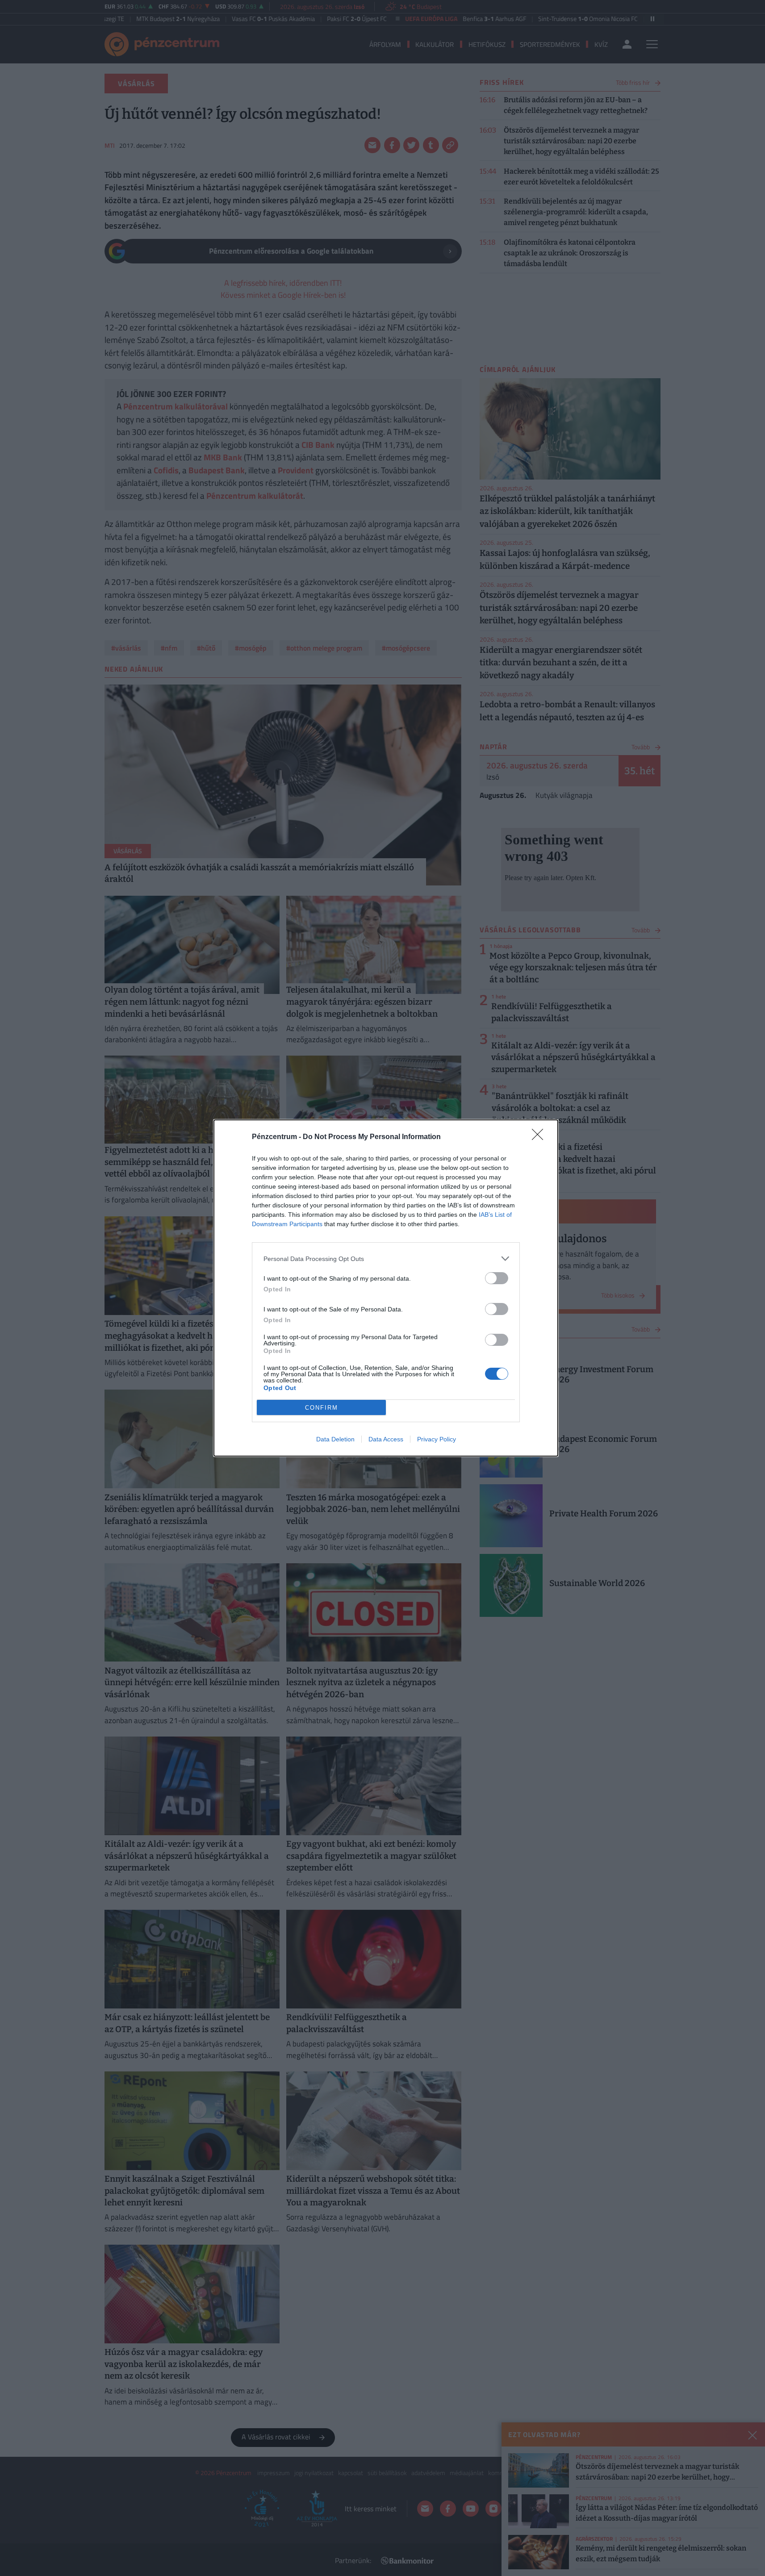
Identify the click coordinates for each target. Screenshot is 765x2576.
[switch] (497, 1278)
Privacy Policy (437, 1439)
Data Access (386, 1439)
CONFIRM (322, 1408)
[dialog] (386, 1288)
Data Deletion (335, 1439)
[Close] (540, 1137)
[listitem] (386, 1259)
